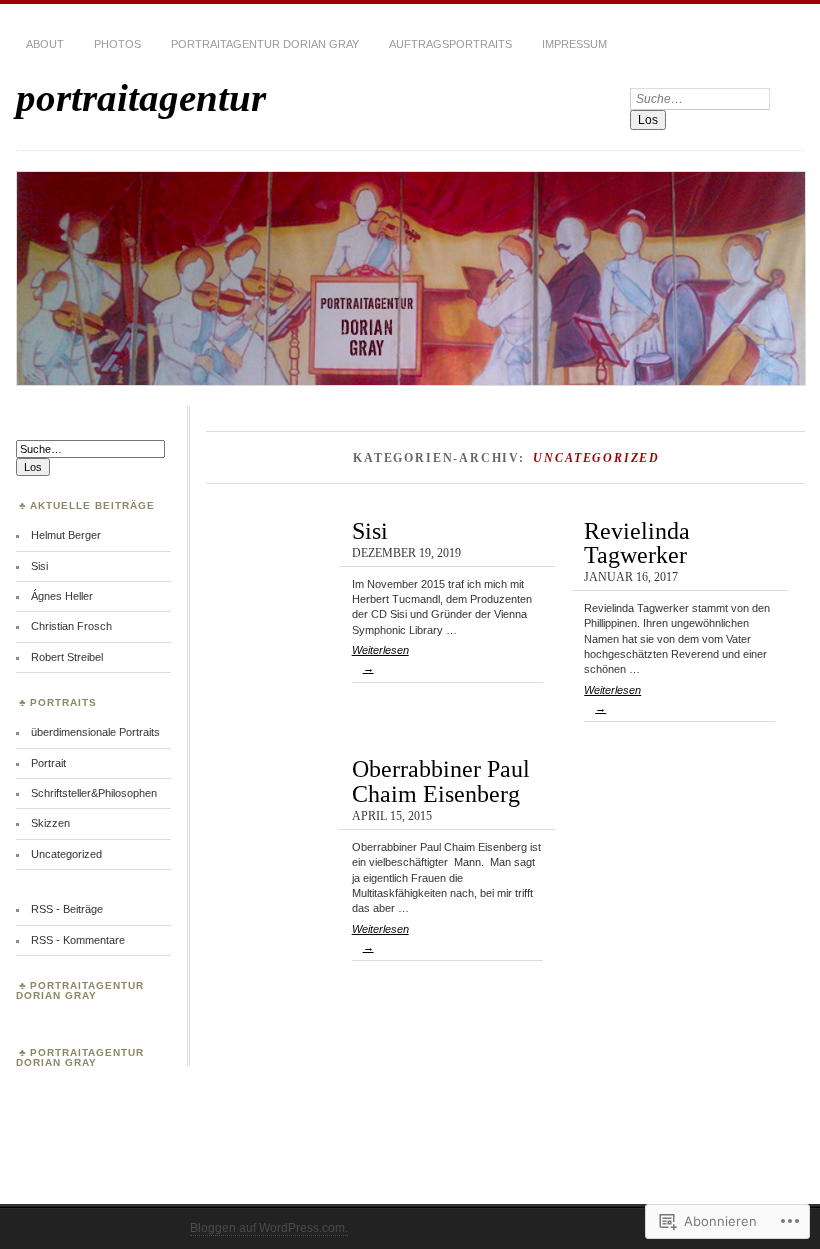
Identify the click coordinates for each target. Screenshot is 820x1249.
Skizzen (50, 823)
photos (117, 44)
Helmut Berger (66, 535)
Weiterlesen (380, 659)
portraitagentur (141, 97)
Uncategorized (66, 854)
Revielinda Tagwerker (637, 542)
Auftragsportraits (450, 44)
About (45, 44)
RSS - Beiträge (67, 909)
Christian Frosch (71, 626)
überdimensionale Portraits (95, 732)
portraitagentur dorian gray (80, 990)
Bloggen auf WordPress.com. (269, 1228)
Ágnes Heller (62, 596)
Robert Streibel (67, 657)
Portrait (48, 763)
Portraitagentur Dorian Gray (265, 44)
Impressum (574, 44)
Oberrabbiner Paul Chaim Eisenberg (441, 780)
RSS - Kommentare (78, 940)
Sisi (370, 530)
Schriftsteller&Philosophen (94, 793)
